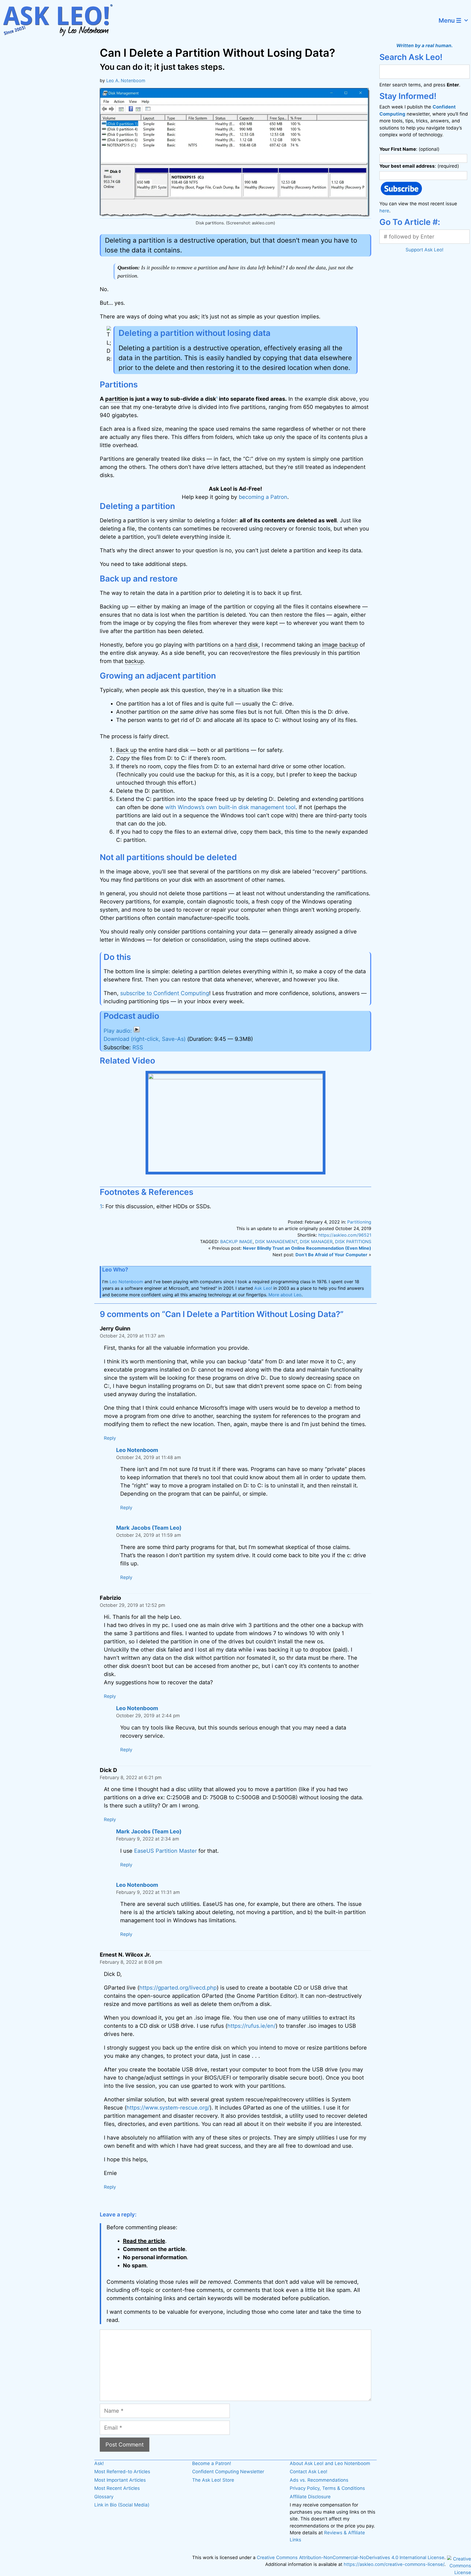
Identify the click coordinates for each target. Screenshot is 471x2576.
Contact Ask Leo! (309, 2472)
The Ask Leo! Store (213, 2480)
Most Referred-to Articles (122, 2472)
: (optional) (409, 149)
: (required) (419, 166)
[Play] (122, 1031)
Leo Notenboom (126, 1282)
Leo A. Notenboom (126, 80)
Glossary (104, 2497)
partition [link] (117, 399)
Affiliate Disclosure (310, 2497)
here (384, 211)
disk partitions (353, 1242)
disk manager (316, 1242)
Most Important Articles (120, 2480)
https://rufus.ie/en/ (251, 2026)
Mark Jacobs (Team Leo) (149, 1528)
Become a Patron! (212, 2463)
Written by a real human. (425, 46)
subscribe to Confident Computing (165, 993)
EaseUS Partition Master (165, 1851)
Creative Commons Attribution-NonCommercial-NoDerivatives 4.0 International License (351, 2557)
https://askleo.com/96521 (345, 1235)
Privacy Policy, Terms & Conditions (327, 2488)
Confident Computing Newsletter (228, 2472)
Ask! (99, 2463)
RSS (138, 1047)
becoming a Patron (263, 497)
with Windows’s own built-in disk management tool (230, 807)
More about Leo (285, 1295)
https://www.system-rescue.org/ (168, 2108)
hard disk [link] (247, 645)
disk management (276, 1242)
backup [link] (134, 661)
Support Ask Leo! (425, 250)
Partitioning (359, 1222)
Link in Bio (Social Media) (122, 2505)
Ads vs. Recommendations (319, 2480)
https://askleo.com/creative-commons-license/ (394, 2564)
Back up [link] (126, 750)
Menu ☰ (450, 20)
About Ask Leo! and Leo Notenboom (330, 2463)
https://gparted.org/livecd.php (178, 1988)
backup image (236, 1242)
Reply (110, 1438)
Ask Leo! (263, 1288)
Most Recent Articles (117, 2488)
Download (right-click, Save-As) (145, 1039)
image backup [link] (340, 645)
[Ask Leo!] (61, 20)
